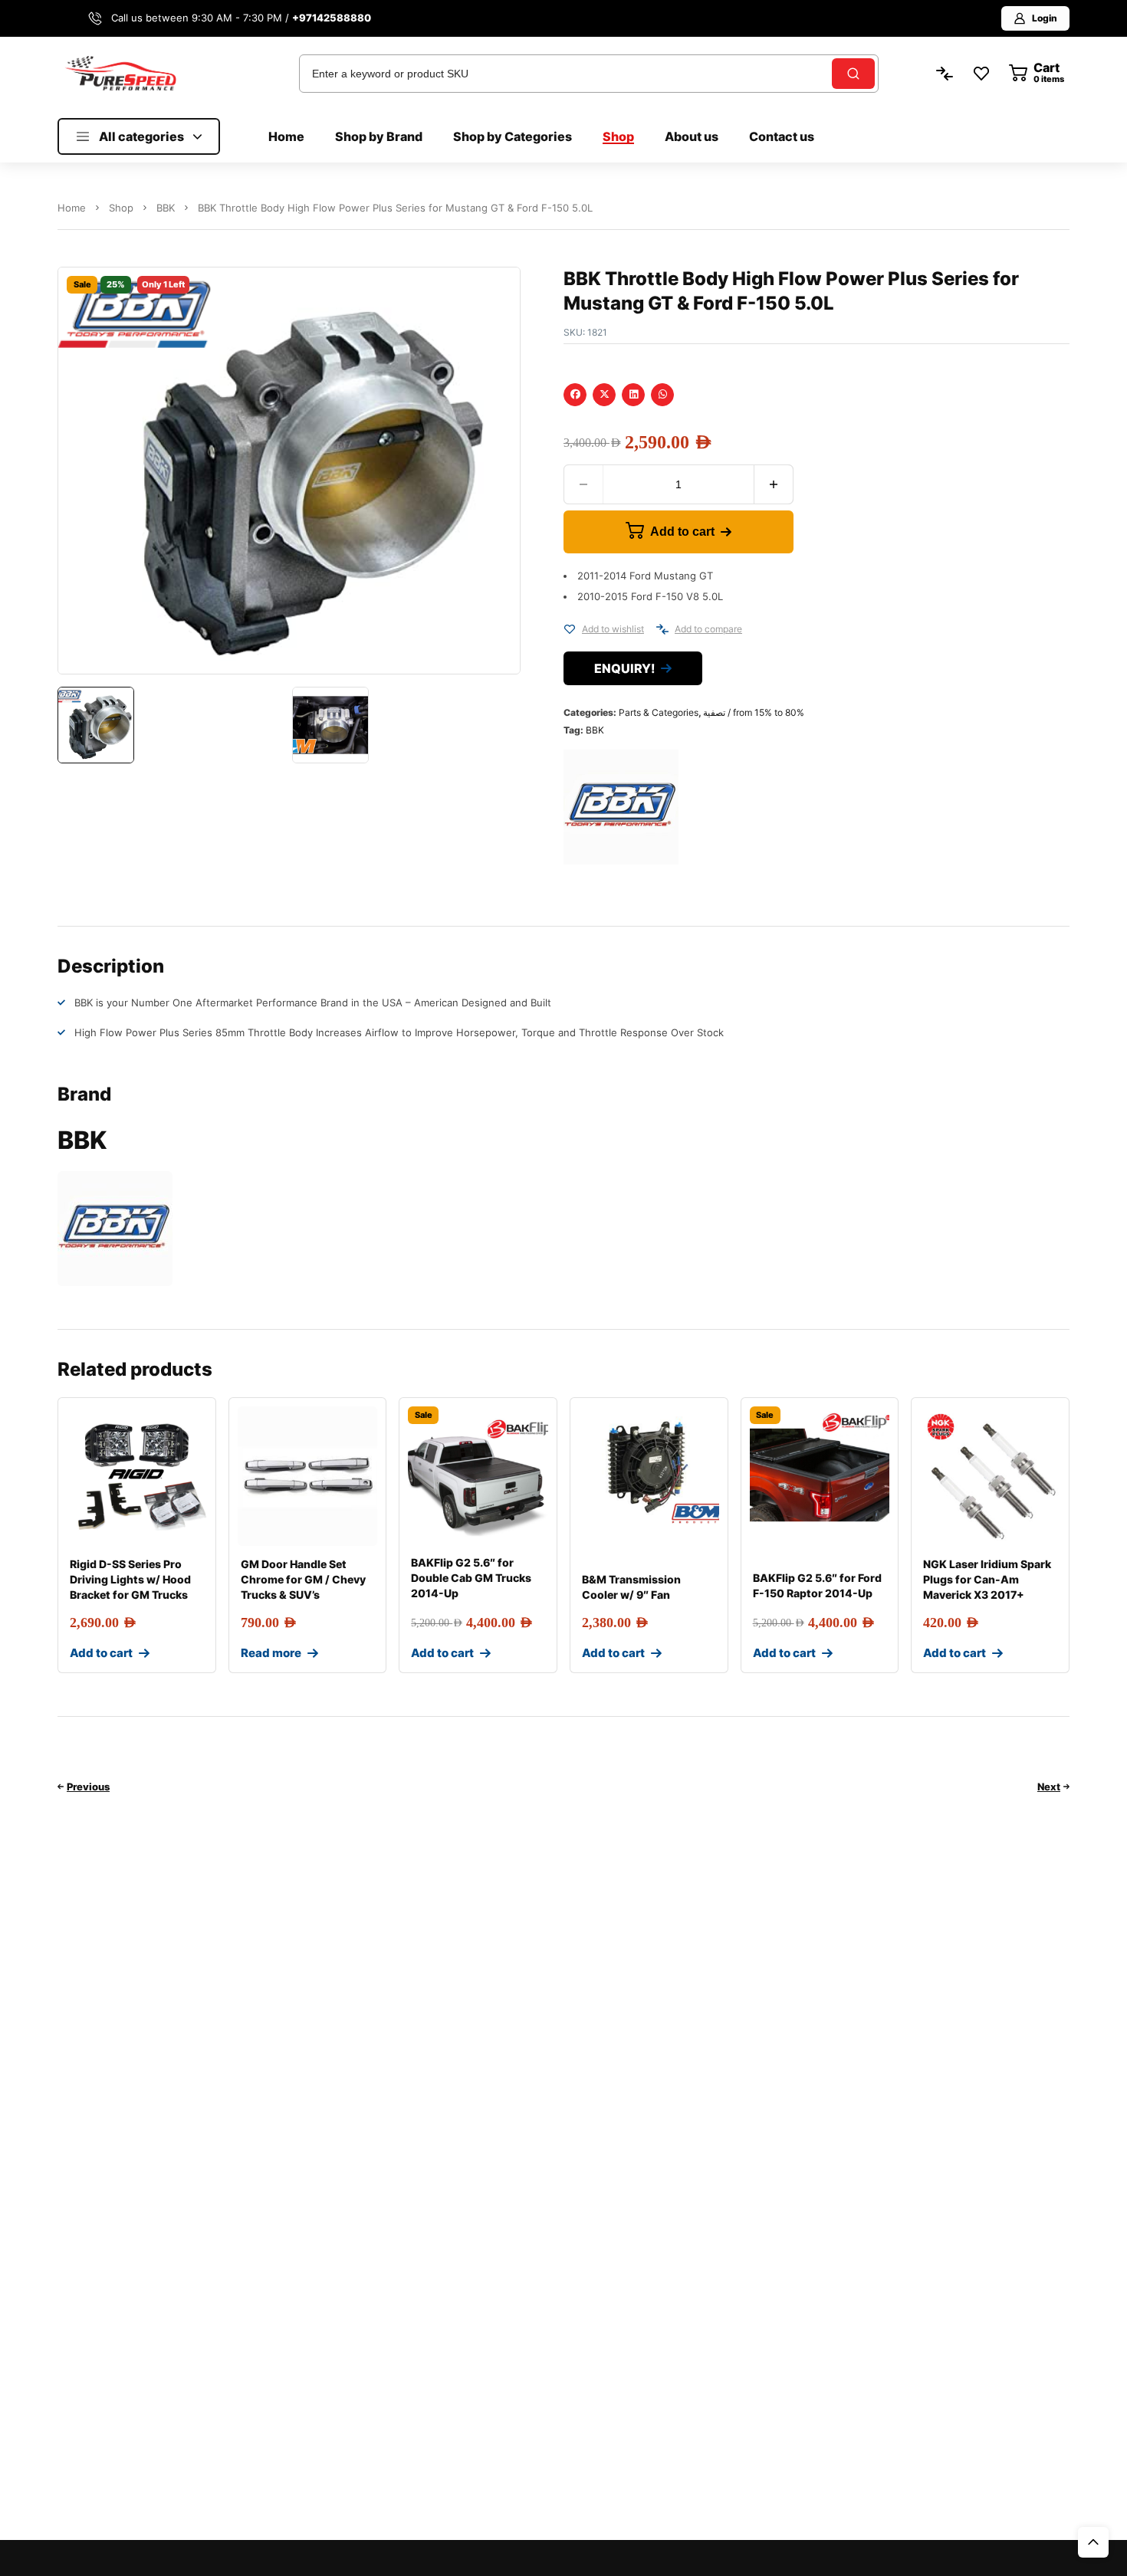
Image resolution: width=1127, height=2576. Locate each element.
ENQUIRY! (624, 668)
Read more (271, 1653)
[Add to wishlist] (570, 629)
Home (72, 208)
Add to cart (682, 532)
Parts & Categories (659, 712)
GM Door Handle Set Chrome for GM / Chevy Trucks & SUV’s (303, 1579)
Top (1093, 2542)
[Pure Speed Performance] (120, 73)
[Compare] (662, 629)
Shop (121, 208)
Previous (88, 1787)
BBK (166, 208)
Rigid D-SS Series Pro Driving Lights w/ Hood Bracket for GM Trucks (130, 1579)
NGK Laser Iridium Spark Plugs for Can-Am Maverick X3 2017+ (987, 1579)
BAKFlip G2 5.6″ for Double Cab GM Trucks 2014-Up (471, 1578)
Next (1049, 1787)
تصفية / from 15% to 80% (754, 712)
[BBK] (621, 807)
